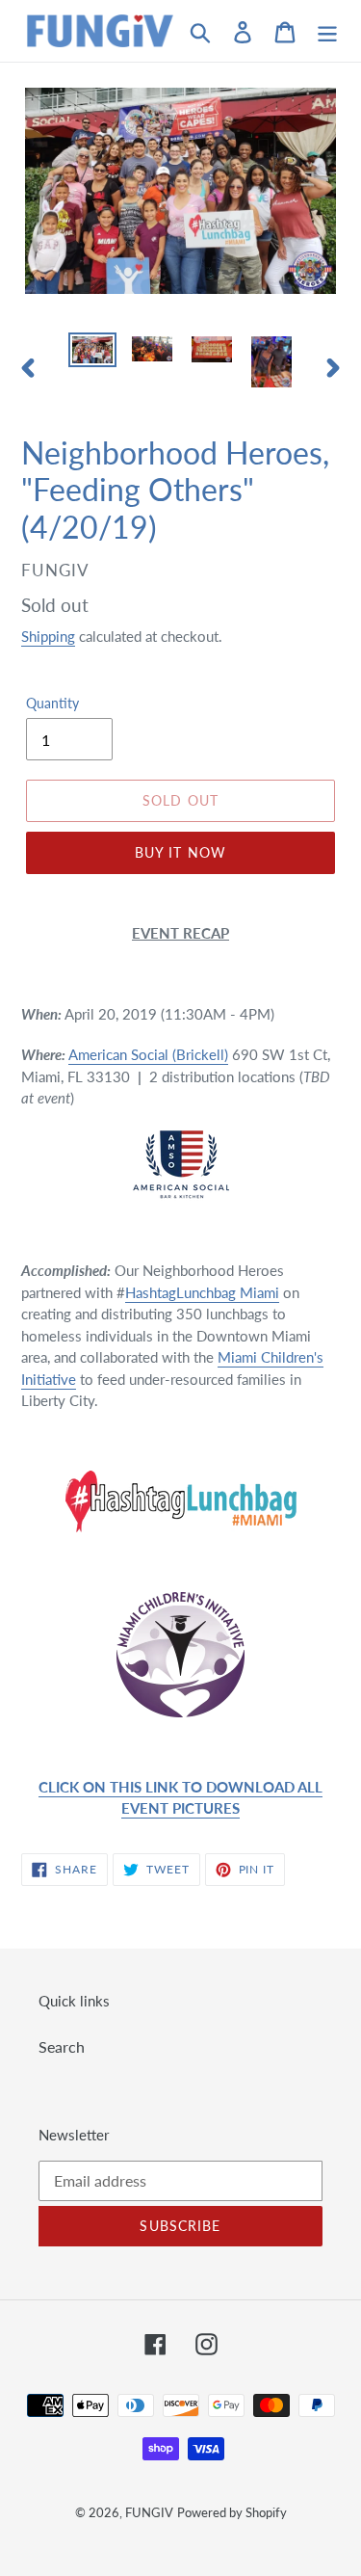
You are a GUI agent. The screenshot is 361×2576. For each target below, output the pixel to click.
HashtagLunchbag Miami (202, 1292)
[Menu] (327, 30)
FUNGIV (149, 2512)
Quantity (52, 703)
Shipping (48, 636)
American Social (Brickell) (148, 1054)
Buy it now (180, 852)
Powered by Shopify (232, 2512)
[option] (92, 354)
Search (62, 2046)
